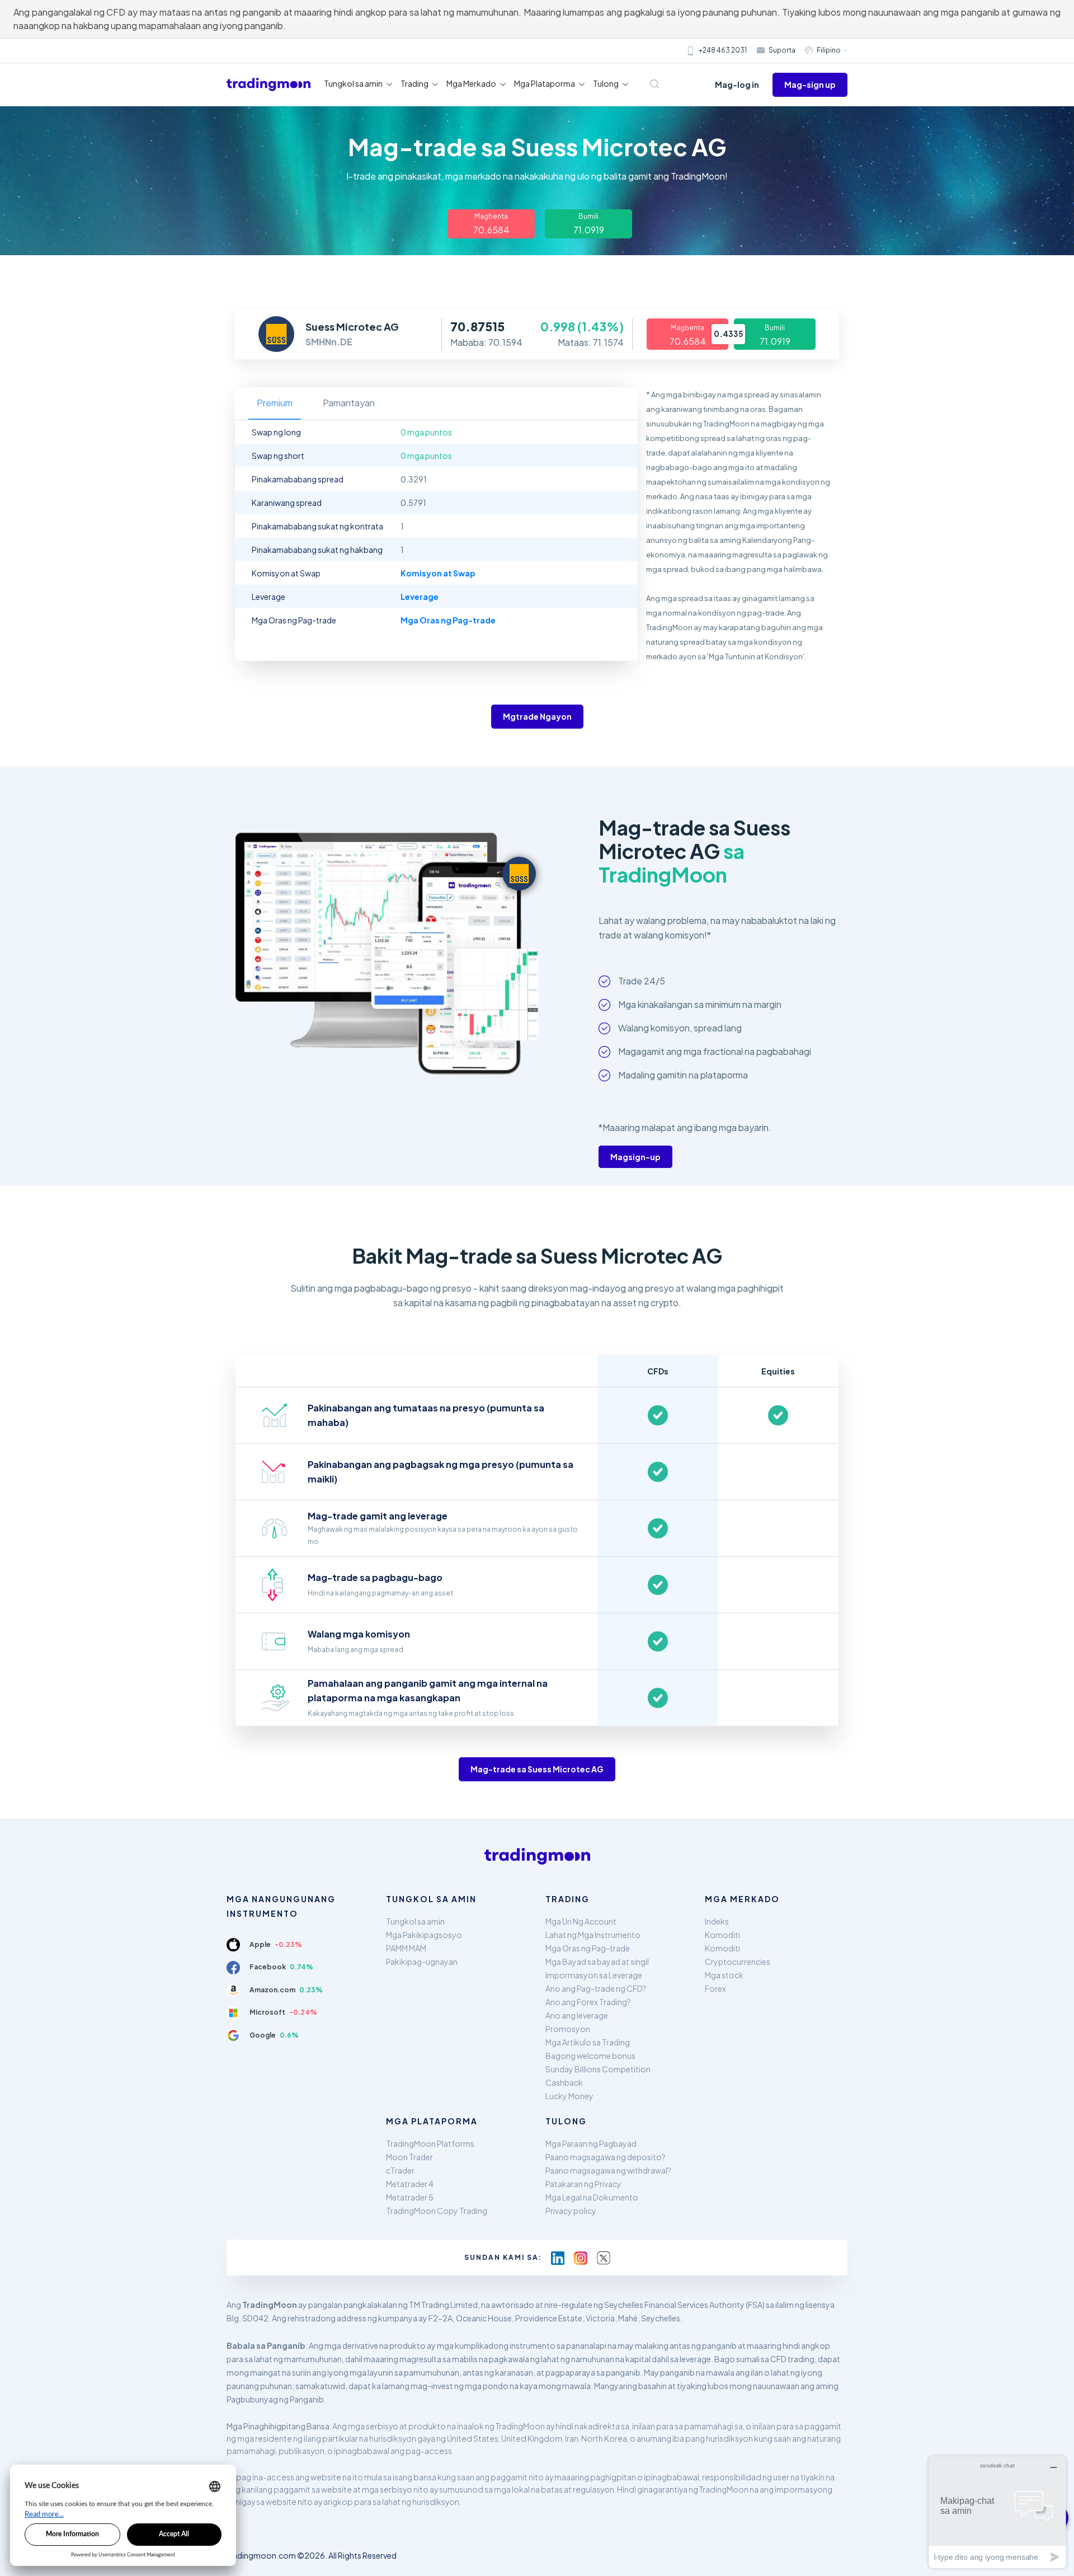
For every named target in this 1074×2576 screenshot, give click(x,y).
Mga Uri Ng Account (581, 1921)
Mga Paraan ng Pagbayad (591, 2143)
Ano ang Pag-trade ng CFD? (596, 1988)
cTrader (400, 2170)
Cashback (564, 2082)
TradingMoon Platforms (430, 2143)
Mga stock (724, 1975)
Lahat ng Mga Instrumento (593, 1935)
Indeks (717, 1921)
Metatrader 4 (410, 2184)
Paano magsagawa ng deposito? (606, 2157)
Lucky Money (569, 2096)
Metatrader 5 (410, 2197)
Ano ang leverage (577, 2015)
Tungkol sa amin (415, 1921)
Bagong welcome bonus (590, 2056)
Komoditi (722, 1935)
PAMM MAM (406, 1948)
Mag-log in (737, 85)
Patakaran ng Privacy (583, 2184)
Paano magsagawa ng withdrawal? (608, 2170)
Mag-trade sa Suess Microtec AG (537, 1769)
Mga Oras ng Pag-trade (588, 1948)
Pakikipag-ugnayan (422, 1962)
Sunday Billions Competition (598, 2069)
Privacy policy (571, 2211)
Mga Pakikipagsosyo (424, 1935)
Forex (715, 1988)
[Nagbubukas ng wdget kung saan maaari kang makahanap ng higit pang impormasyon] (997, 2512)
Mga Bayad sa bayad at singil (597, 1962)
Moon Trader (409, 2157)
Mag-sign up (810, 85)
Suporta (782, 50)
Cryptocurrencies (738, 1962)
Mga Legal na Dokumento (592, 2197)
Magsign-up (635, 1157)
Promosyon (568, 2029)
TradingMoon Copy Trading (437, 2211)
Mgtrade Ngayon (537, 716)
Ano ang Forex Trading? (588, 2002)
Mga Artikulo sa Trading (588, 2042)
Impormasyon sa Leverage (594, 1975)
